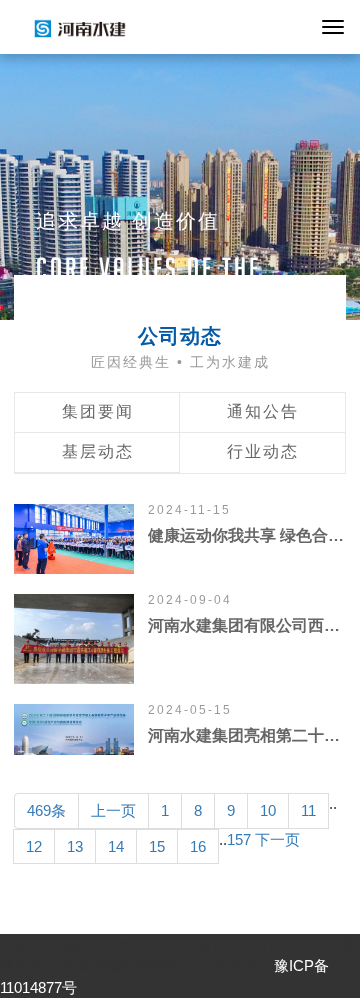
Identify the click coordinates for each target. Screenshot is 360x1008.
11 (308, 810)
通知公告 (263, 411)
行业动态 (263, 451)
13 (75, 846)
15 (157, 846)
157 (239, 839)
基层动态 (98, 451)
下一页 (277, 839)
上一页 (113, 810)
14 (116, 846)
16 (198, 846)
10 (268, 810)
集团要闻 (98, 411)
